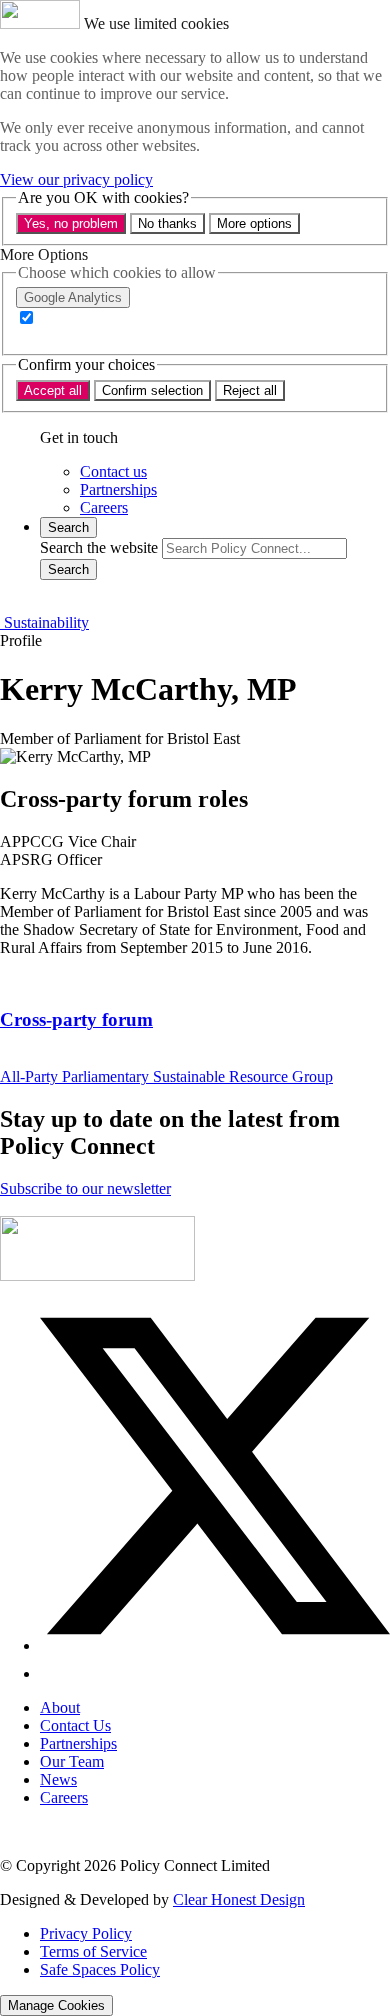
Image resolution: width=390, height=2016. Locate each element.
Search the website (99, 547)
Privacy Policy (86, 1933)
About (60, 1707)
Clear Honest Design (239, 1899)
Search (68, 569)
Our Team (72, 1761)
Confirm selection (152, 390)
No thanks (167, 223)
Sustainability (44, 622)
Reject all (250, 390)
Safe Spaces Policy (100, 1969)
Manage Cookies (56, 2005)
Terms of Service (93, 1951)
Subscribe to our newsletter (85, 1188)
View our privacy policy (76, 179)
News (58, 1779)
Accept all (53, 390)
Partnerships (78, 1743)
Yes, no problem (71, 223)
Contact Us (75, 1725)
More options (254, 223)
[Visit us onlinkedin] (52, 1673)
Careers (64, 1797)
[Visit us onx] (215, 1645)
